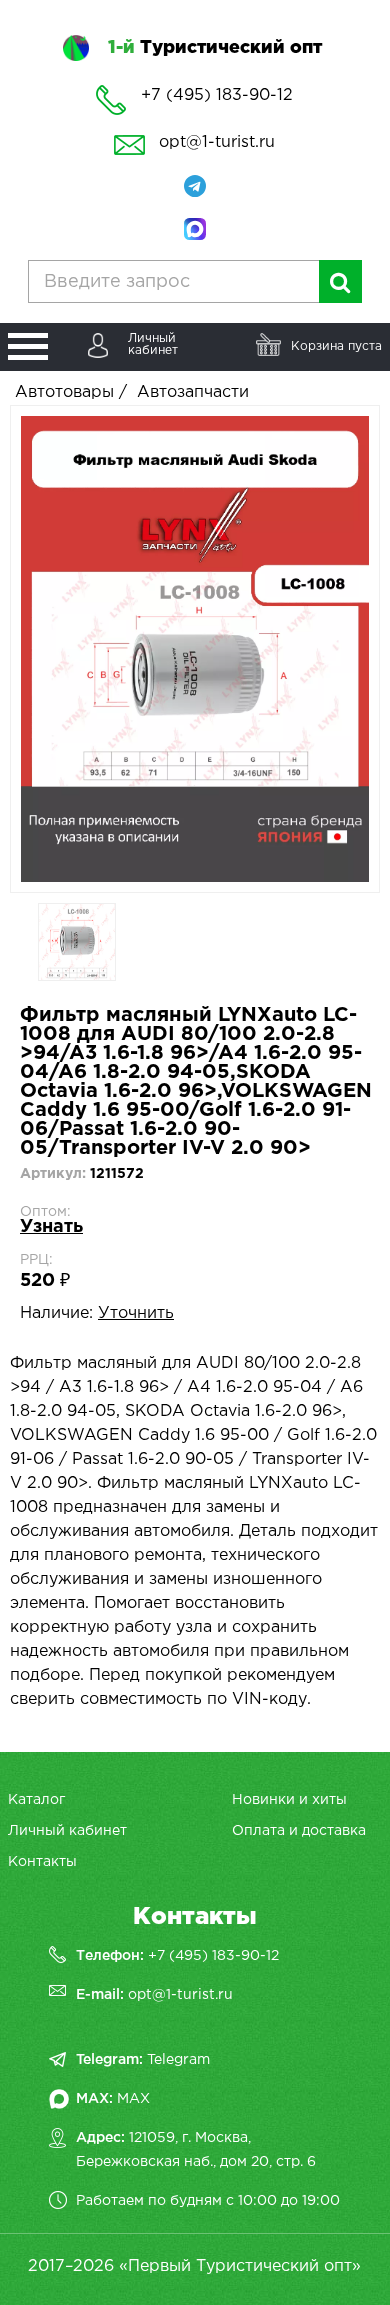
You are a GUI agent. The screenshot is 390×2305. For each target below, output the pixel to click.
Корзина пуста (336, 346)
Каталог (36, 1800)
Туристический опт (215, 48)
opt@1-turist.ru (217, 142)
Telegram (178, 2060)
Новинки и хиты (289, 1800)
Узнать (51, 1227)
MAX (133, 2099)
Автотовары (64, 392)
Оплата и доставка (299, 1831)
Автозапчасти (193, 392)
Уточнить (136, 1313)
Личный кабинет (67, 1831)
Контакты (42, 1862)
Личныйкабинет (153, 344)
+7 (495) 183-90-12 (213, 1956)
